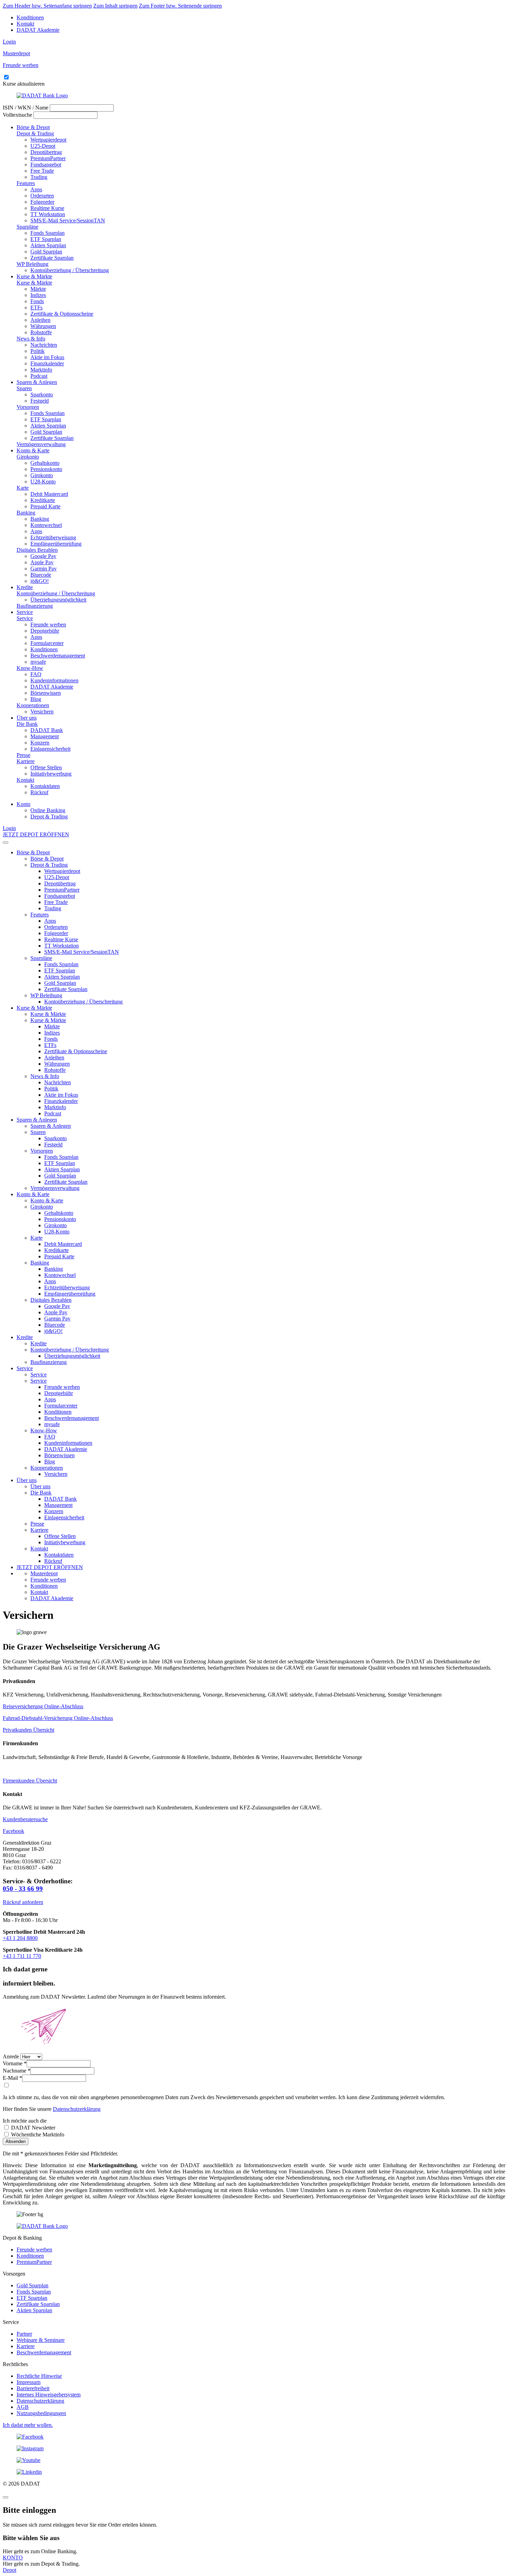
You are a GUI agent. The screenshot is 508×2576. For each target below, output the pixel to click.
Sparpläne (27, 227)
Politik (37, 351)
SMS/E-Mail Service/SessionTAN (68, 220)
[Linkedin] (254, 2472)
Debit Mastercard (49, 494)
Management (45, 736)
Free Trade (42, 171)
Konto (23, 804)
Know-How (30, 668)
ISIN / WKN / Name (26, 108)
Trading (39, 177)
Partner (24, 2334)
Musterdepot (44, 1573)
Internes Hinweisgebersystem (49, 2395)
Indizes (38, 295)
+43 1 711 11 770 (22, 1956)
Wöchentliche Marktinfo (37, 2135)
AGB (23, 2407)
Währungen (43, 326)
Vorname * (15, 2063)
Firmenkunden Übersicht (30, 1781)
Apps (36, 189)
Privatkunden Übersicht (29, 1730)
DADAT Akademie (38, 30)
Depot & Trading (35, 133)
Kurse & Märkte (34, 276)
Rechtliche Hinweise (39, 2376)
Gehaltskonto (45, 463)
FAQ (36, 674)
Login (9, 42)
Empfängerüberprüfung (56, 544)
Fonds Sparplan (48, 233)
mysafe (38, 662)
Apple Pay (42, 562)
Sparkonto (42, 395)
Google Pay (43, 556)
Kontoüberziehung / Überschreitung (70, 270)
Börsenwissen (46, 693)
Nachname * (17, 2071)
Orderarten (42, 196)
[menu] (6, 843)
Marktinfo (41, 370)
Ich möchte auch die (25, 2121)
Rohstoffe (41, 332)
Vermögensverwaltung (41, 444)
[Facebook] (254, 2437)
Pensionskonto (46, 469)
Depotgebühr (45, 631)
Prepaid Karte (45, 506)
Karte (23, 488)
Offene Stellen (46, 767)
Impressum (29, 2382)
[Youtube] (254, 2460)
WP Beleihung (32, 264)
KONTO (13, 2558)
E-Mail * (12, 2078)
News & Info (31, 339)
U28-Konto (43, 482)
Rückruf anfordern (23, 1902)
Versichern (42, 712)
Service (25, 612)
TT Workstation (48, 214)
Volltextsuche (17, 115)
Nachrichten (44, 345)
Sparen (24, 388)
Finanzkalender (47, 363)
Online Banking (48, 810)
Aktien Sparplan (48, 245)
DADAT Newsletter (32, 2128)
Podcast (39, 376)
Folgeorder (42, 202)
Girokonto (28, 457)
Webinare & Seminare (41, 2340)
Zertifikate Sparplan (52, 258)
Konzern (40, 743)
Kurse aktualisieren (24, 84)
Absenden (16, 2141)
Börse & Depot (33, 127)
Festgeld (40, 401)
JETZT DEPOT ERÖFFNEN (36, 834)
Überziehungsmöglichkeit (58, 600)
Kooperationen (33, 705)
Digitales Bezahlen (37, 550)
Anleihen (40, 320)
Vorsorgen (28, 407)
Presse (23, 755)
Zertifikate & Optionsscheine (62, 314)
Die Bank (27, 724)
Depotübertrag (46, 152)
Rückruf (39, 792)
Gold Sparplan (46, 252)
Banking (26, 513)
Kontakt (25, 24)
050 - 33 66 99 (23, 1889)
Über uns (27, 718)
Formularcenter (47, 643)
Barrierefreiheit (33, 2388)
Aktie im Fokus (47, 357)
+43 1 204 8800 (20, 1938)
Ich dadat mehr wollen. (28, 2425)
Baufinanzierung (35, 606)
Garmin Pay (44, 569)
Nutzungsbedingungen (41, 2413)
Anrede (11, 2056)
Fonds (37, 301)
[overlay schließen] (6, 2497)
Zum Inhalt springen (115, 6)
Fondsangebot (46, 165)
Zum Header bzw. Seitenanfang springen (47, 6)
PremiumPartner (48, 158)
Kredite (25, 587)
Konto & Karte (33, 450)
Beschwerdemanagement (58, 656)
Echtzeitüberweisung (53, 537)
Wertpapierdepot (48, 140)
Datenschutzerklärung (77, 2109)
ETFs (36, 307)
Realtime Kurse (47, 208)
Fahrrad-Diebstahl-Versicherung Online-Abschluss (58, 1718)
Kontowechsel (46, 525)
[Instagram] (254, 2449)
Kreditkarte (43, 500)
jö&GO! (40, 581)
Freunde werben (48, 624)
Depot (10, 2570)
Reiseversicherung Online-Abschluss (43, 1706)
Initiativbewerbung (51, 774)
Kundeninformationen (54, 680)
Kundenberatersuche (25, 1819)
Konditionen (30, 17)
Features (26, 183)
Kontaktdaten (45, 786)
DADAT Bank (47, 730)
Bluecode (41, 575)
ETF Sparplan (46, 239)
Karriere (26, 761)
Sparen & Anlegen (37, 382)
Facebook (13, 1831)
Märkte (38, 289)
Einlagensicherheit (50, 749)
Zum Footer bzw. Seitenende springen (180, 6)
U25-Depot (43, 146)
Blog (36, 699)
